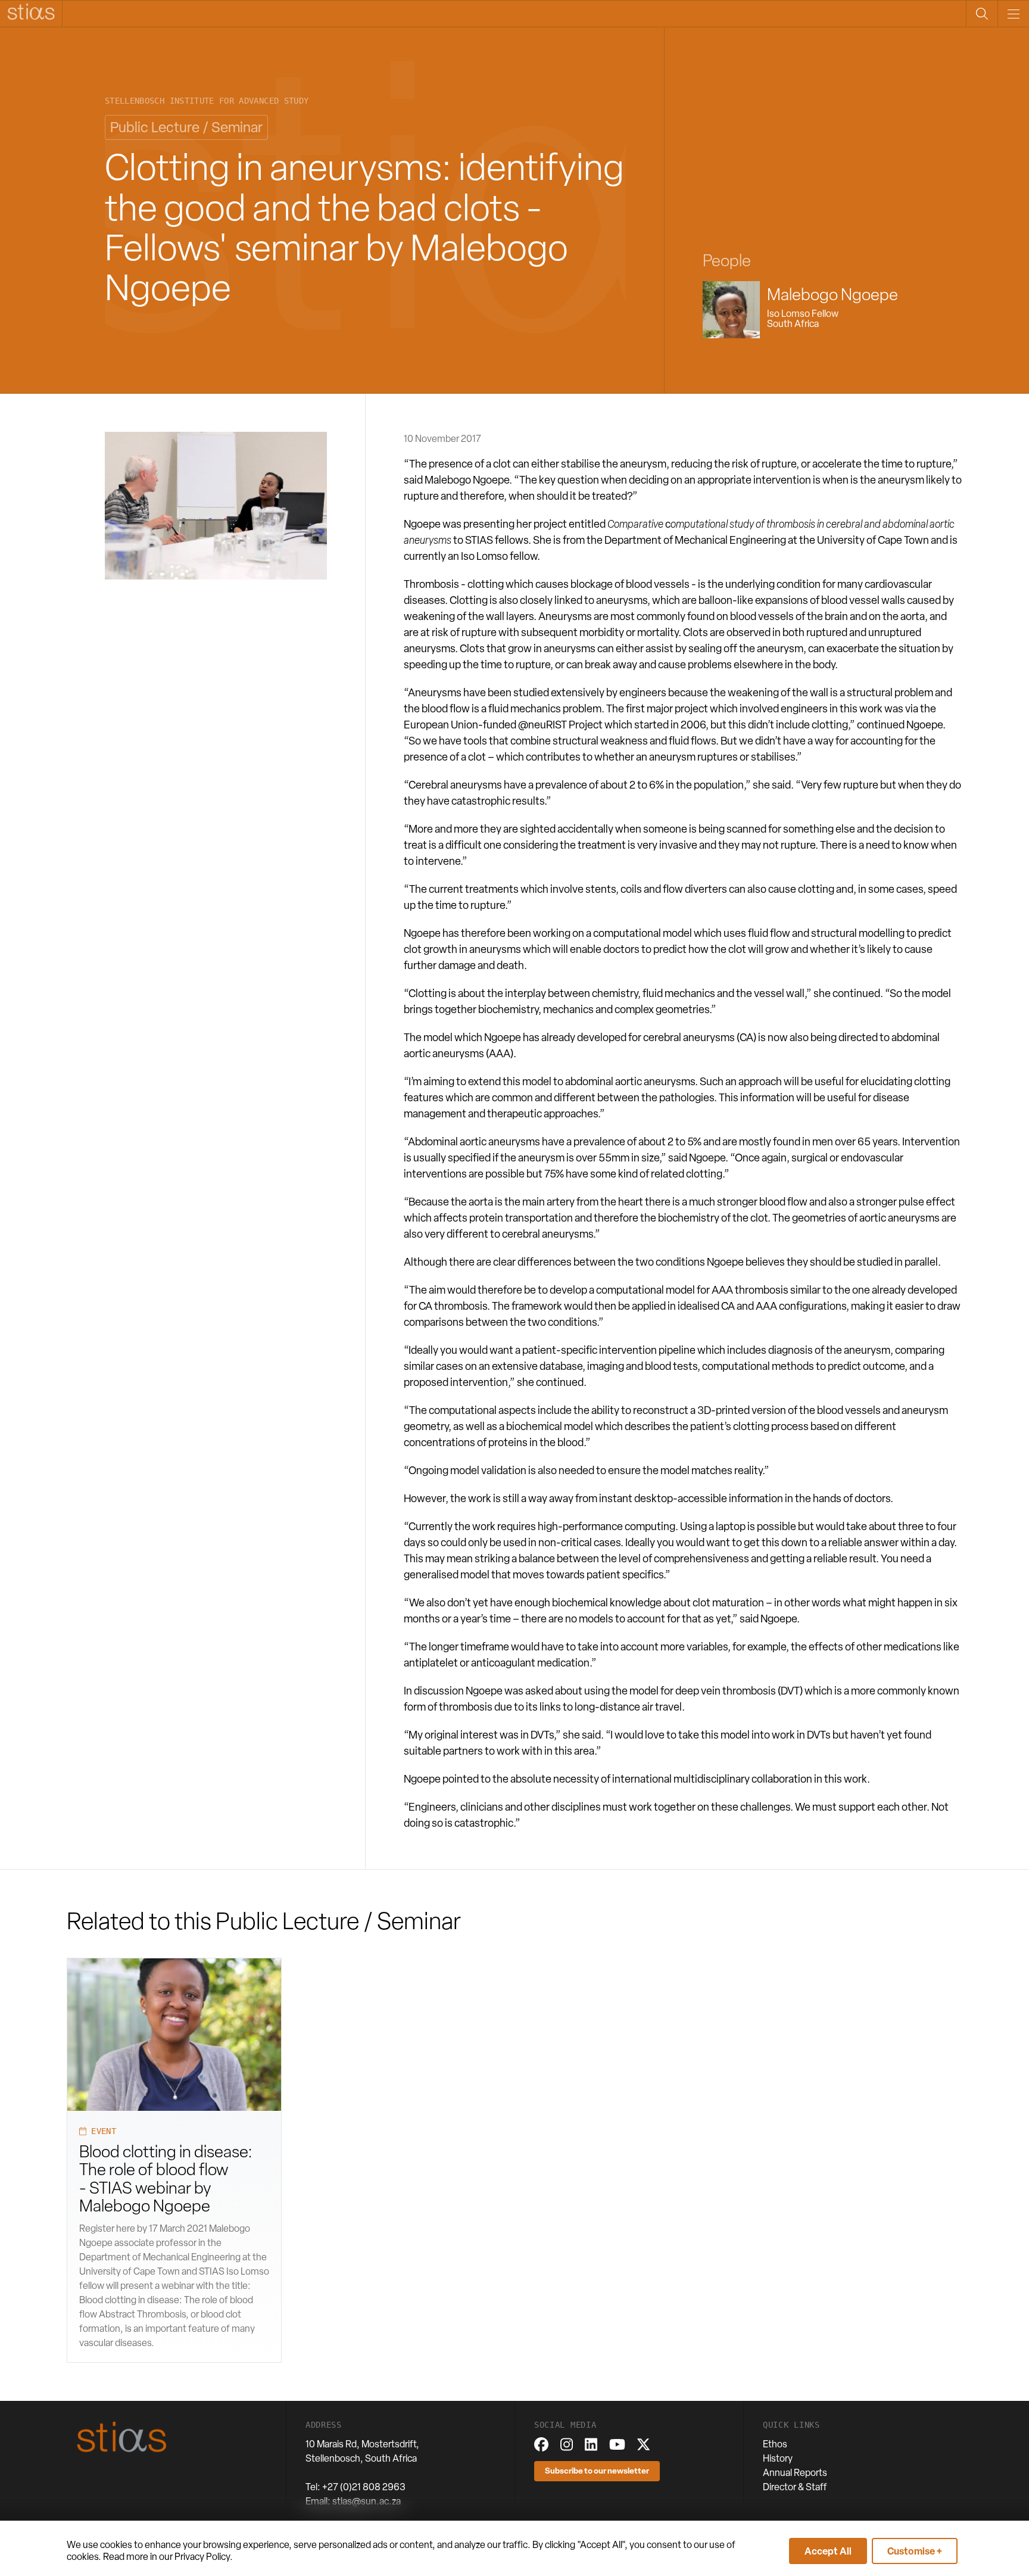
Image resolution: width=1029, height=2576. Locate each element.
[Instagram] (567, 2444)
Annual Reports (795, 2473)
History (778, 2458)
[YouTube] (617, 2444)
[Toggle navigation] (1013, 14)
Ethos (775, 2444)
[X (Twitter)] (643, 2444)
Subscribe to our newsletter (597, 2470)
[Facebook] (541, 2444)
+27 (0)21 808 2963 (364, 2487)
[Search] (982, 14)
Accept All (828, 2551)
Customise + (915, 2551)
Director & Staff (795, 2487)
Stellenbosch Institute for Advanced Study (207, 101)
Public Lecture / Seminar (186, 127)
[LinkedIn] (591, 2444)
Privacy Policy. (204, 2557)
